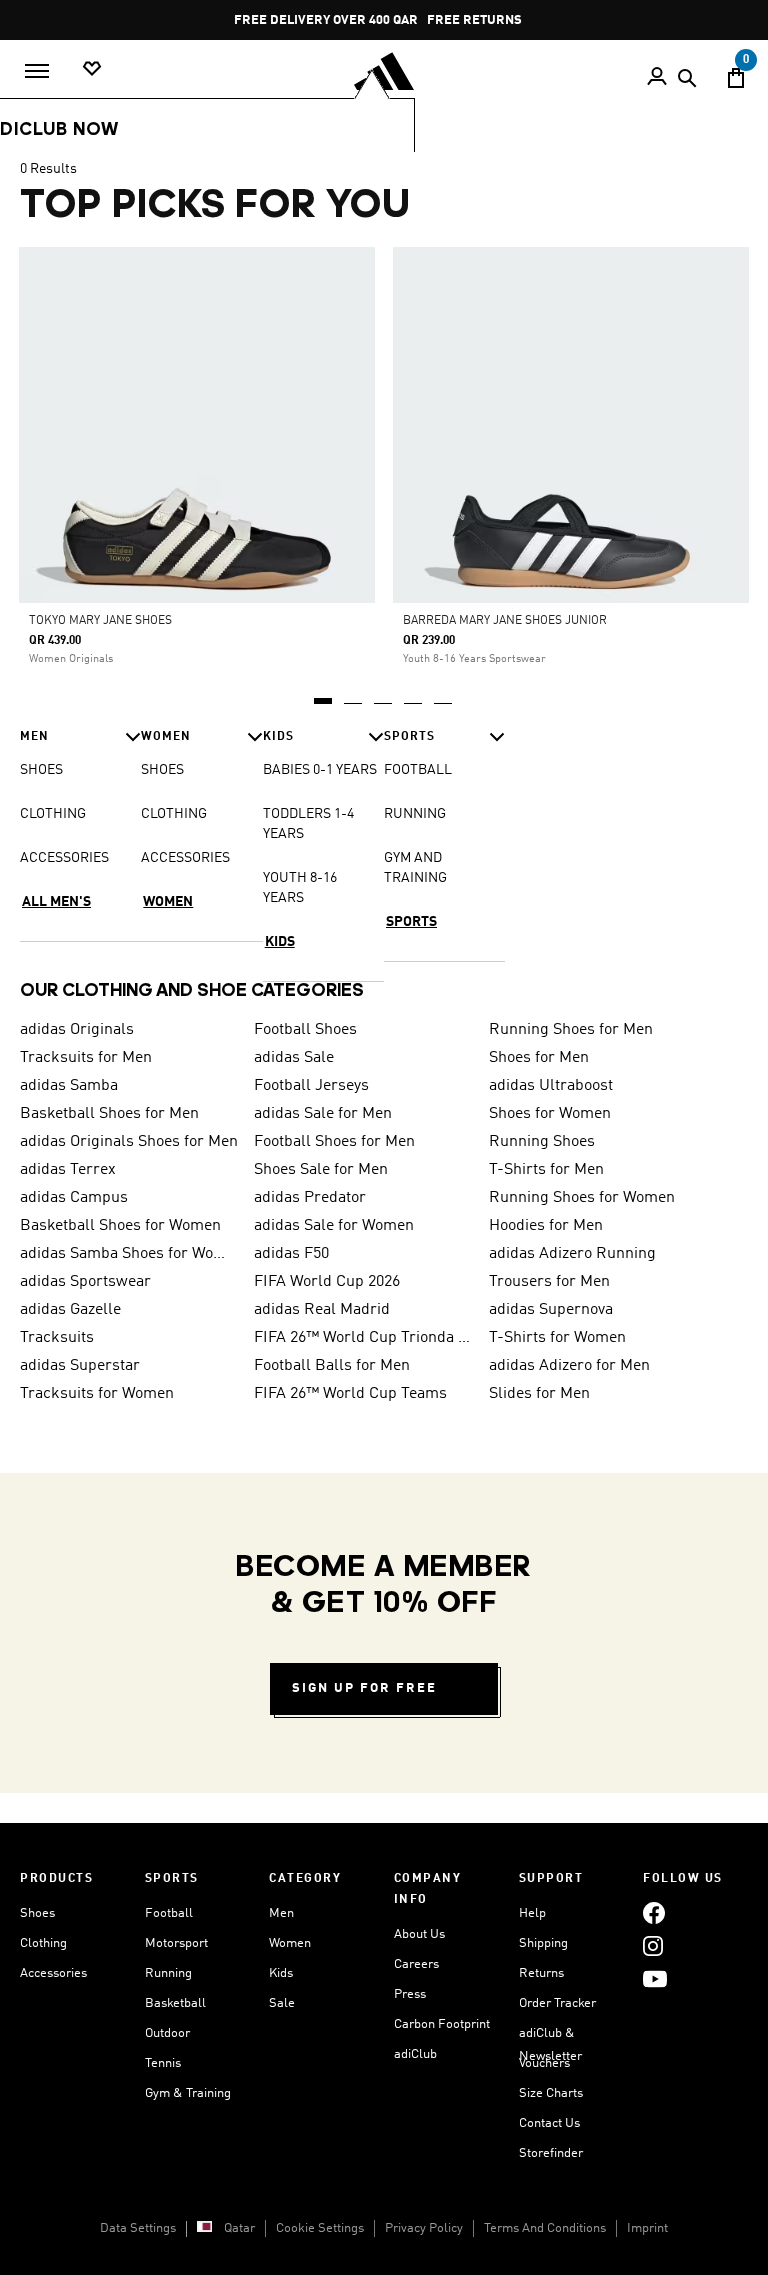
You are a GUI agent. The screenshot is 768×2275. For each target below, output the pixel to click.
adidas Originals (77, 1030)
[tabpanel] (384, 567)
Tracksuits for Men (86, 1058)
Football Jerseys (311, 1086)
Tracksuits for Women (97, 1394)
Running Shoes (542, 1142)
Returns (541, 1973)
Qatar (239, 2228)
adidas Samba (69, 1086)
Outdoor (167, 2033)
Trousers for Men (549, 1282)
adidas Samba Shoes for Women (129, 1254)
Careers (416, 1964)
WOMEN (168, 902)
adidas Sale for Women (334, 1226)
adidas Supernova (551, 1310)
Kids (281, 1973)
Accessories (53, 1973)
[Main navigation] (37, 71)
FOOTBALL (418, 770)
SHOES (41, 770)
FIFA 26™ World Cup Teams (350, 1394)
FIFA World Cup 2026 (327, 1282)
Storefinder (551, 2153)
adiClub (415, 2054)
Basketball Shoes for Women (120, 1226)
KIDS (280, 942)
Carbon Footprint (442, 2024)
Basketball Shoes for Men (109, 1114)
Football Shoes (305, 1030)
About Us (419, 1934)
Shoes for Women (550, 1114)
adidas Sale (294, 1058)
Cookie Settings (320, 2228)
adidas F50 (291, 1254)
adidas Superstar (80, 1366)
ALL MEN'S (56, 902)
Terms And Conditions (545, 2228)
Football (169, 1913)
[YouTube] (655, 1979)
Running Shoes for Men (571, 1030)
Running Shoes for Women (582, 1198)
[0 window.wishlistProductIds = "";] (92, 69)
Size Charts (551, 2093)
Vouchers (544, 2063)
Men (281, 1913)
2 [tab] (354, 694)
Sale (282, 2003)
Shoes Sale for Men (321, 1170)
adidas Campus (74, 1198)
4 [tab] (414, 694)
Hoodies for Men (546, 1226)
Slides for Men (539, 1394)
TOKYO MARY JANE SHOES (100, 621)
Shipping (543, 1943)
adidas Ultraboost (551, 1086)
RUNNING (415, 814)
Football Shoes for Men (334, 1142)
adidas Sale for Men (323, 1114)
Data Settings (138, 2228)
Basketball (175, 2003)
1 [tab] (324, 694)
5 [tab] (444, 694)
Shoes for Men (539, 1058)
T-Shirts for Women (557, 1338)
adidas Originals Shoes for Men (129, 1142)
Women (290, 1943)
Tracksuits (57, 1338)
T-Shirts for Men (546, 1170)
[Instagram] (653, 1946)
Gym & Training (188, 2093)
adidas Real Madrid (322, 1310)
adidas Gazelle (70, 1310)
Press (410, 1994)
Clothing (43, 1943)
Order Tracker (557, 2003)
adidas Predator (310, 1198)
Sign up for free (364, 1688)
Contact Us (549, 2123)
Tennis (163, 2063)
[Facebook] (654, 1913)
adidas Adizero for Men (569, 1366)
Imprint (647, 2228)
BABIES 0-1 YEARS (320, 770)
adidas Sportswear (85, 1282)
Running (168, 1973)
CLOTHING (53, 814)
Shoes (37, 1913)
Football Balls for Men (332, 1366)
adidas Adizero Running (572, 1254)
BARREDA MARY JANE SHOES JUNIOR (505, 621)
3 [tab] (384, 694)
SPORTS (411, 922)
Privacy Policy (424, 2228)
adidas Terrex (68, 1170)
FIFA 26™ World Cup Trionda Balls (363, 1338)
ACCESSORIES (64, 858)
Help (532, 1913)
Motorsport (176, 1943)
